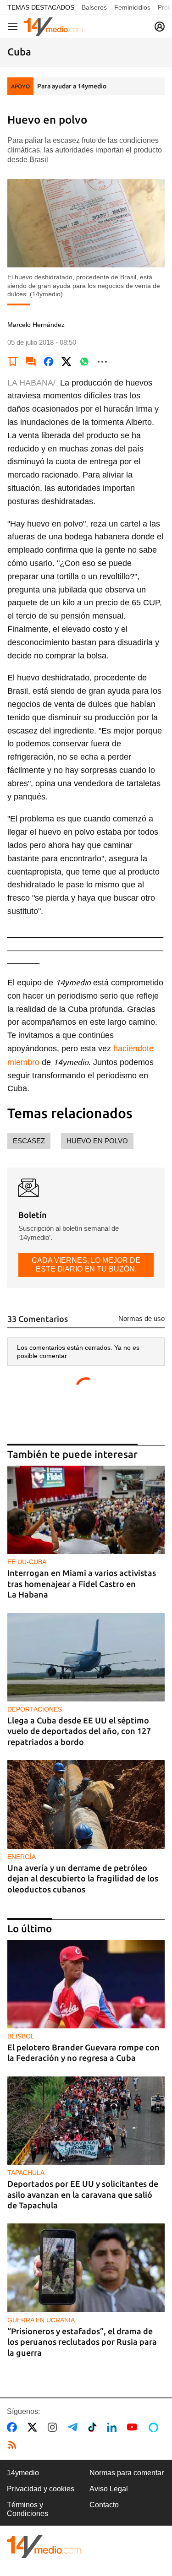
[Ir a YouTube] (134, 2427)
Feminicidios (132, 7)
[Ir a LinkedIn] (114, 2427)
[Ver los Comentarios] (31, 362)
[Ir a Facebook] (14, 2427)
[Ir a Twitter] (34, 2427)
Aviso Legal (109, 2489)
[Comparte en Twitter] (67, 362)
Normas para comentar (127, 2473)
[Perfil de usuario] (160, 27)
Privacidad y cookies (41, 2489)
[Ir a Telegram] (74, 2427)
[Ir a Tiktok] (94, 2427)
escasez (29, 1141)
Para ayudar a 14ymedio (72, 86)
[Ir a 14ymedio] (54, 27)
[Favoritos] (13, 362)
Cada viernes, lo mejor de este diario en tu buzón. (86, 1264)
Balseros (94, 7)
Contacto (104, 2505)
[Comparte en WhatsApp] (84, 362)
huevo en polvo (97, 1141)
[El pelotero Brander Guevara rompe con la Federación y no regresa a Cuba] (86, 1984)
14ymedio (23, 2473)
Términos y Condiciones (28, 2509)
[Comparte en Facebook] (49, 362)
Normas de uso (141, 1318)
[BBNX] (44, 2546)
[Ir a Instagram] (54, 2427)
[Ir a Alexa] (155, 2427)
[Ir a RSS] (14, 2445)
